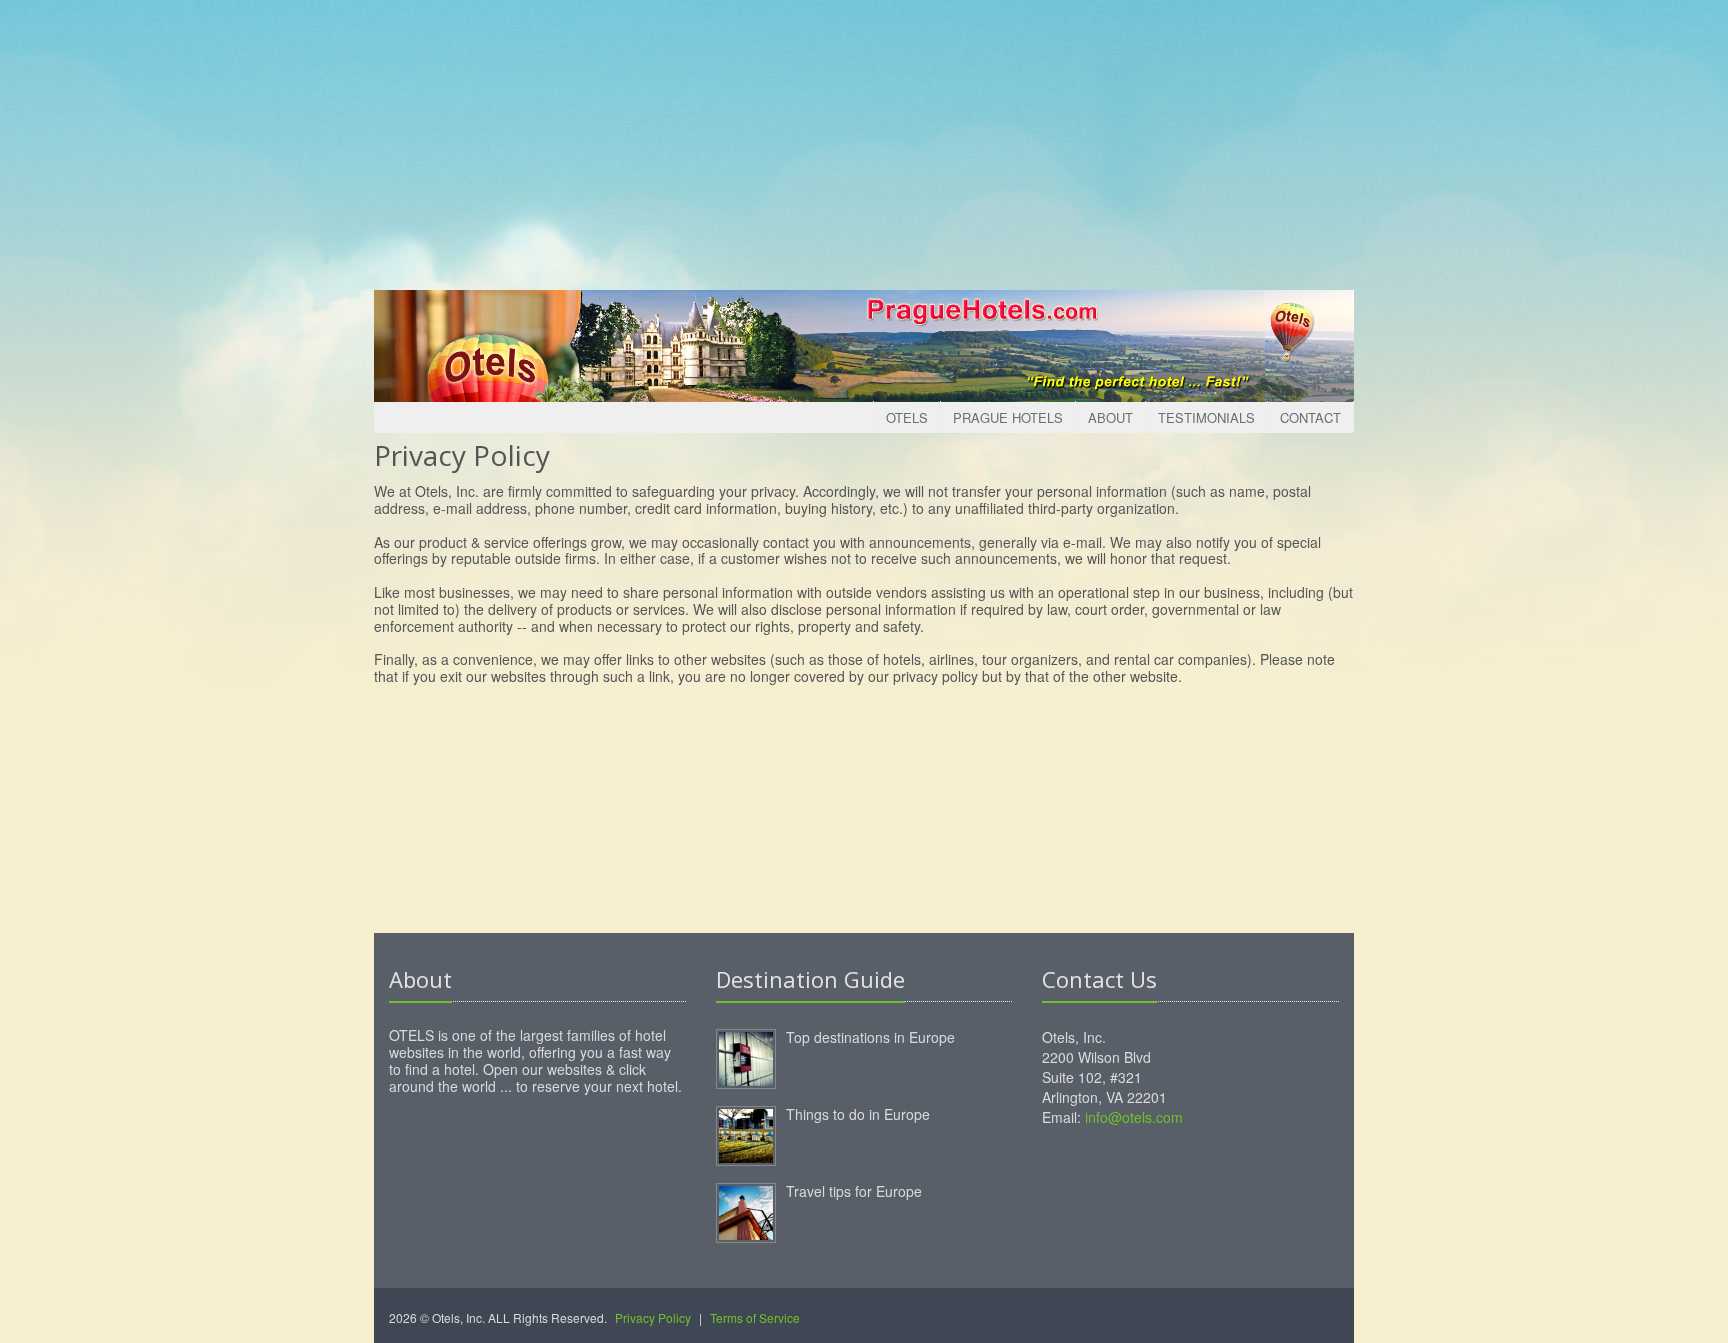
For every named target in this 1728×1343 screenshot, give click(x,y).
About (1110, 417)
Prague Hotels (1008, 417)
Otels (907, 417)
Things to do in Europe (858, 1114)
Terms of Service (755, 1317)
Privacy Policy (653, 1317)
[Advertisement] (864, 140)
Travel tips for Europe (854, 1191)
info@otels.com (1134, 1117)
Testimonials (1206, 417)
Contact (1310, 417)
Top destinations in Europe (870, 1037)
